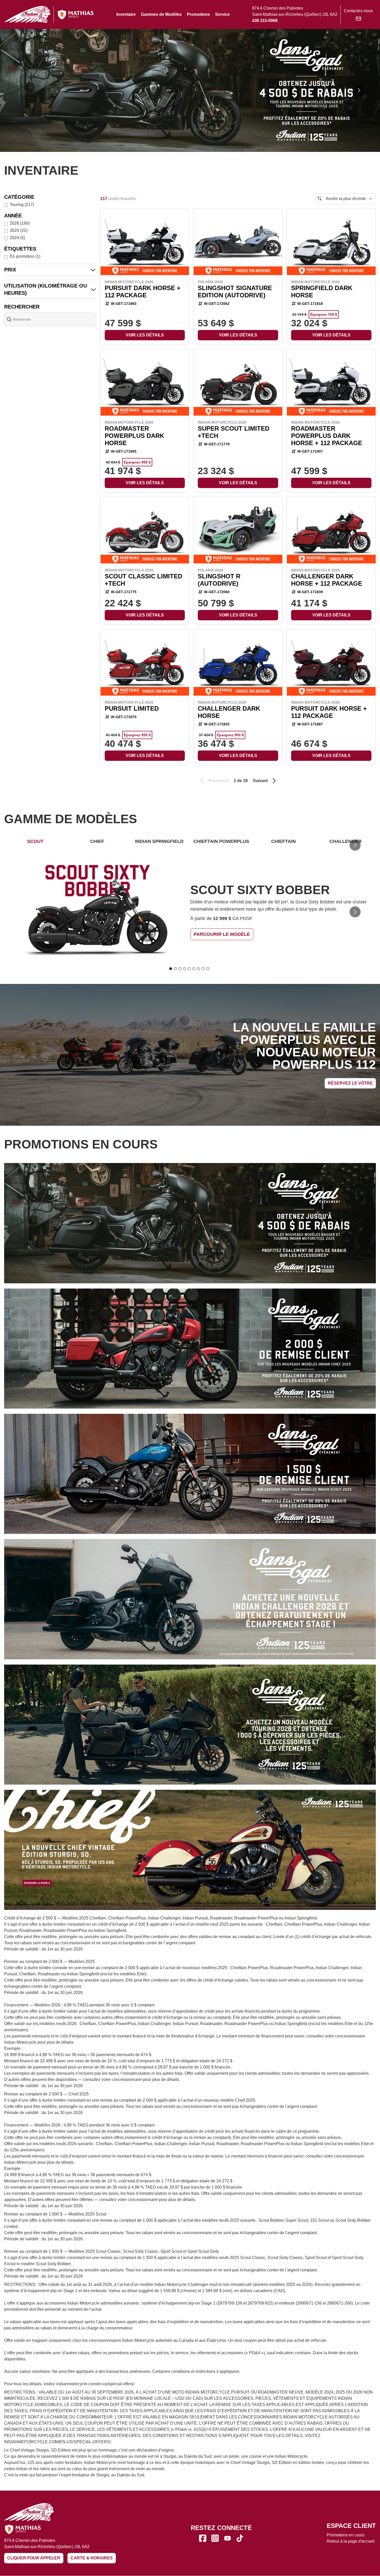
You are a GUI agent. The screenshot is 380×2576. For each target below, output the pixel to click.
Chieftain (283, 841)
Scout (35, 841)
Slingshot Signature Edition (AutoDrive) (235, 292)
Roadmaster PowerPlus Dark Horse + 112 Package (327, 436)
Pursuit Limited (132, 708)
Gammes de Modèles (161, 14)
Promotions (198, 14)
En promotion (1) (25, 256)
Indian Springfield (159, 841)
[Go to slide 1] (171, 969)
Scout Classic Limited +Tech (143, 580)
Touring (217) (22, 205)
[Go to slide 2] (175, 969)
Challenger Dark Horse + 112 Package (327, 580)
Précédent (218, 781)
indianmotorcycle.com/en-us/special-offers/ (95, 2384)
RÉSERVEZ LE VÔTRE (350, 1083)
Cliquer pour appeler (34, 2558)
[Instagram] (215, 2538)
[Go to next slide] (359, 90)
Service (222, 14)
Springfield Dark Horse (322, 292)
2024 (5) (17, 238)
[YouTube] (227, 2538)
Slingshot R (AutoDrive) (219, 580)
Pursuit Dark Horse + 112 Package (143, 292)
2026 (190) (20, 223)
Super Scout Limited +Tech (234, 432)
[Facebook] (203, 2538)
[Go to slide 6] (194, 969)
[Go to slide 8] (203, 969)
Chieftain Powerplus (221, 841)
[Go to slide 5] (189, 969)
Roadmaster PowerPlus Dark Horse (134, 436)
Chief (97, 841)
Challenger (345, 841)
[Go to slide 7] (199, 969)
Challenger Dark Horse (229, 712)
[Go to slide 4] (185, 969)
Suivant (260, 781)
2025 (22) (19, 230)
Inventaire (126, 14)
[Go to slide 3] (180, 969)
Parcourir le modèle (222, 934)
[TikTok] (240, 2538)
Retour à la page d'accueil (351, 2541)
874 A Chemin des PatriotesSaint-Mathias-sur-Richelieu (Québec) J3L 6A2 (47, 2544)
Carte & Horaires (92, 2558)
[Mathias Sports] (75, 15)
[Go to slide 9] (208, 969)
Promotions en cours (346, 2535)
